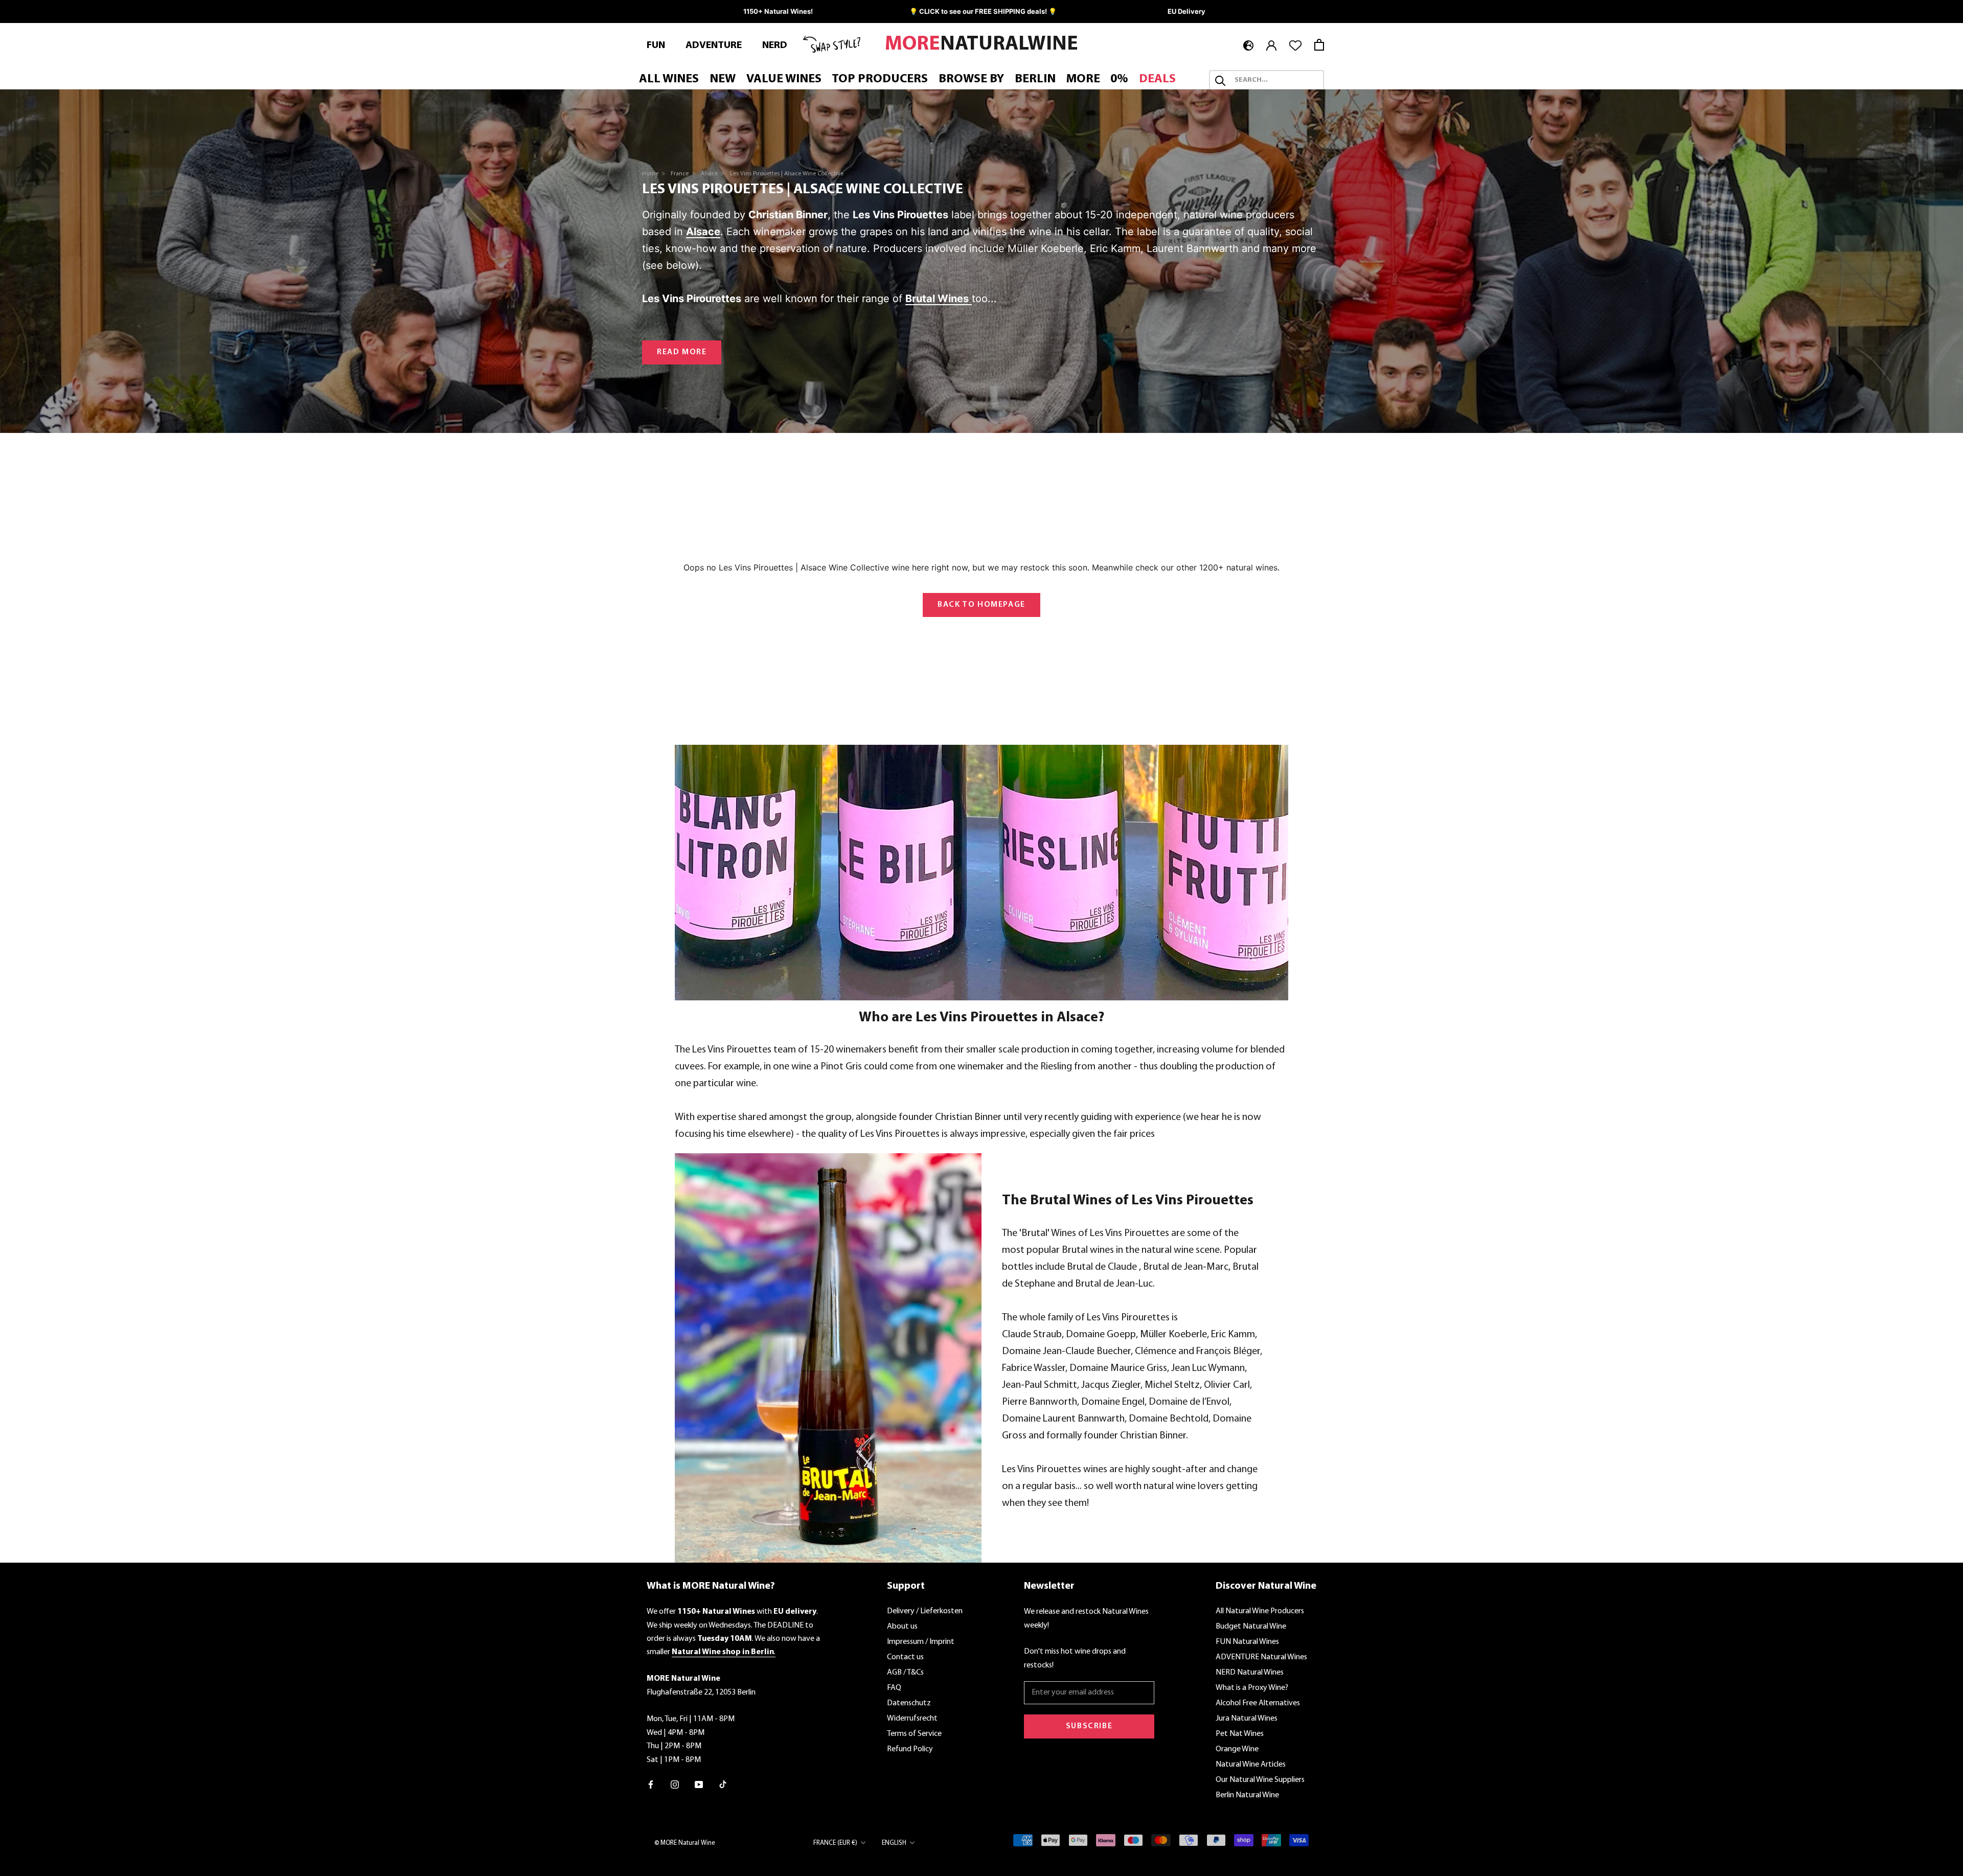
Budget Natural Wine (1251, 1627)
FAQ (894, 1688)
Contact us (905, 1657)
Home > (654, 174)
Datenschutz (909, 1703)
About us (902, 1627)
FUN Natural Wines (1247, 1642)
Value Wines (784, 80)
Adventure (714, 45)
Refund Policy (910, 1749)
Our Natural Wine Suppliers (1260, 1780)
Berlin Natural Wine (1247, 1795)
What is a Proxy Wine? (1252, 1688)
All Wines (669, 80)
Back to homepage (981, 605)
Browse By (971, 80)
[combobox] (1276, 81)
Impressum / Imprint (921, 1642)
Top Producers (880, 80)
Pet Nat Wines (1240, 1734)
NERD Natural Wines (1250, 1673)
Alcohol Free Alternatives (1258, 1703)
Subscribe (1089, 1726)
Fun (656, 45)
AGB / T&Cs (905, 1673)
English (894, 1843)
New (723, 80)
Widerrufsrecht (912, 1719)
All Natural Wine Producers (1260, 1611)
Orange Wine (1237, 1749)
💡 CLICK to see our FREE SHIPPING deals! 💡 (983, 11)
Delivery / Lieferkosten (925, 1611)
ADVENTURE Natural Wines (1261, 1657)
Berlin (1035, 80)
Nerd (775, 45)
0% (1119, 80)
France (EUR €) (835, 1843)
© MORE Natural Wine (685, 1843)
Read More (682, 352)
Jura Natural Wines (1247, 1719)
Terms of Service (914, 1734)
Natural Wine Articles (1251, 1765)
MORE (1083, 80)
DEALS (1157, 80)
